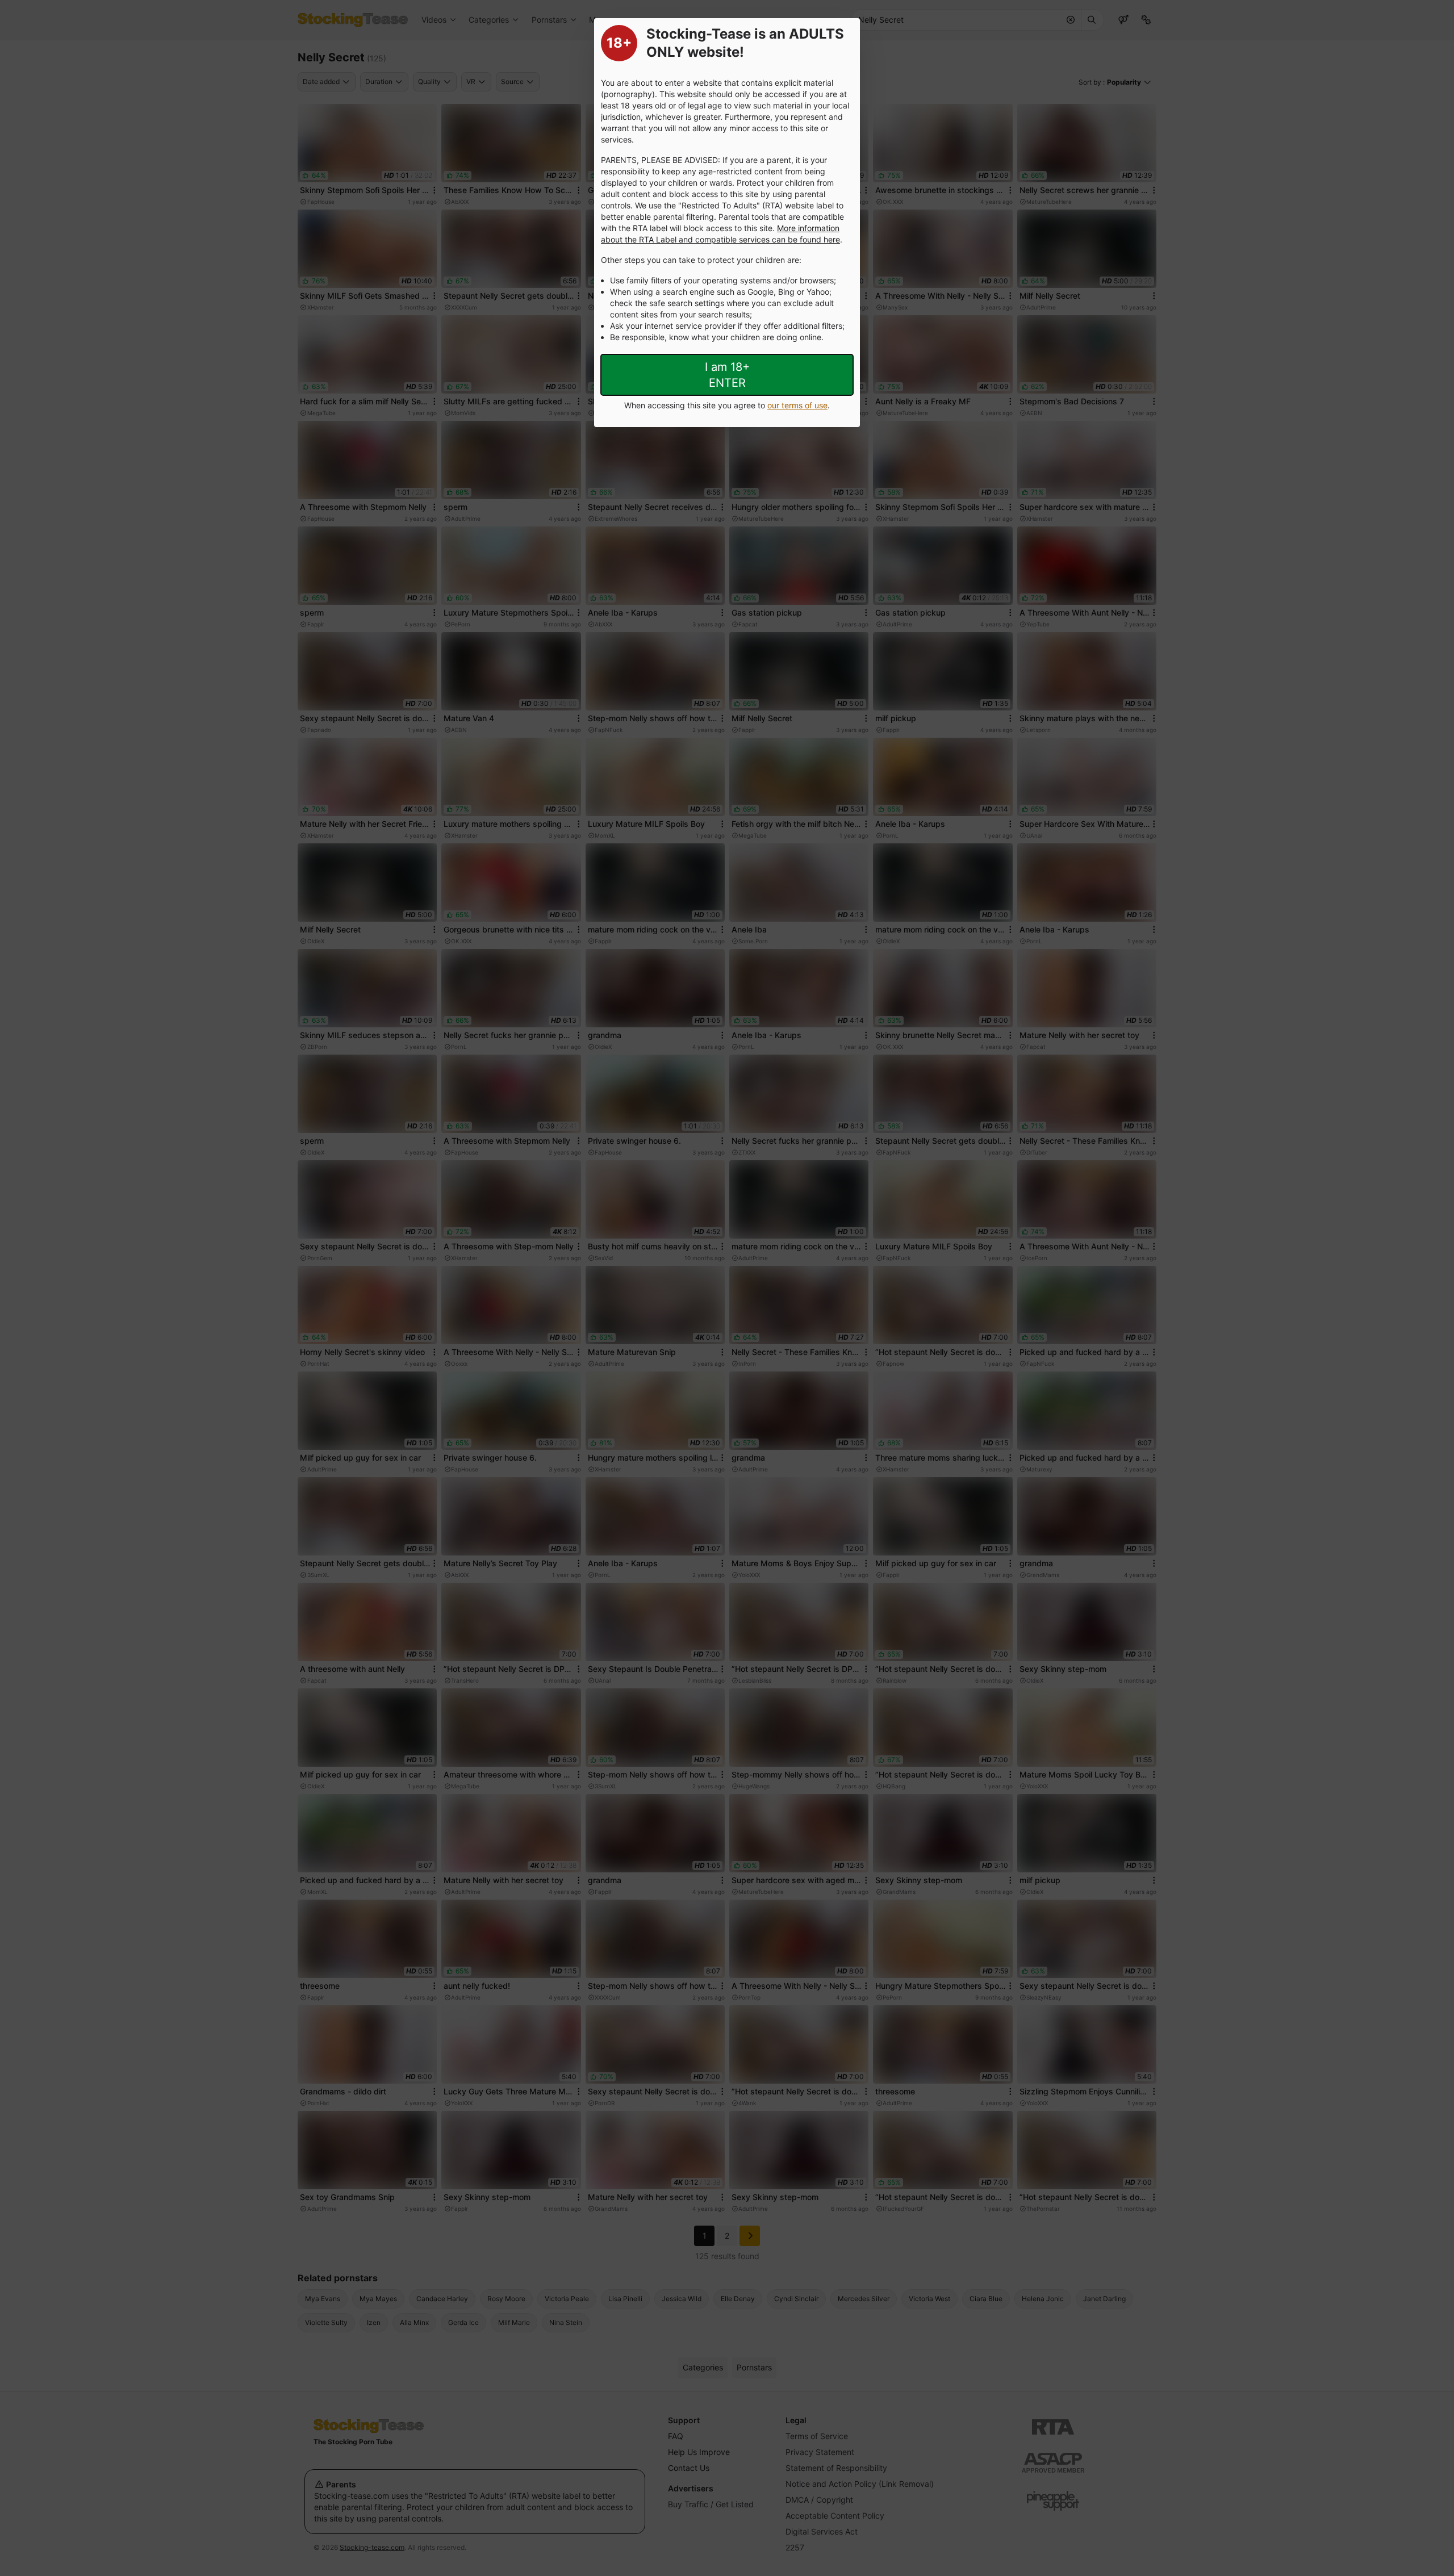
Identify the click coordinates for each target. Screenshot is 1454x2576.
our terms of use (797, 405)
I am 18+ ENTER (727, 375)
